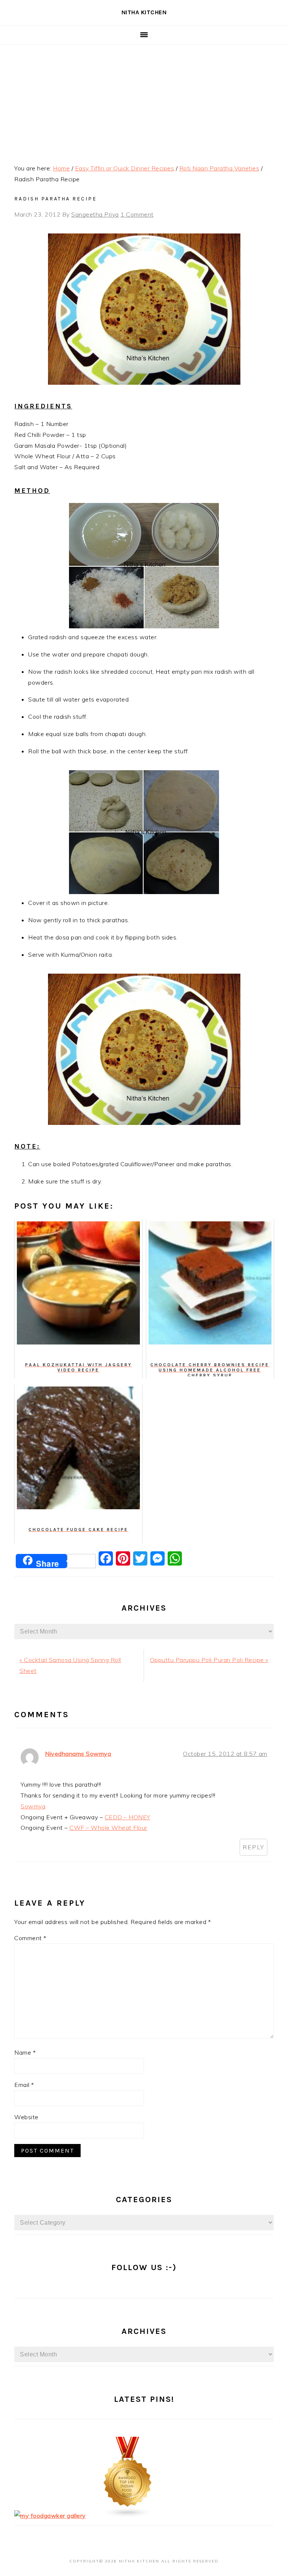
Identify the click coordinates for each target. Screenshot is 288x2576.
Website (26, 2117)
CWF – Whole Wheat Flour (108, 1828)
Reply (253, 1847)
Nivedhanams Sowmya (78, 1754)
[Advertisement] (144, 101)
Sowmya (33, 1806)
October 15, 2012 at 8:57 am (225, 1754)
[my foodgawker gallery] (50, 2516)
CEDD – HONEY (127, 1817)
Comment (30, 1938)
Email (24, 2085)
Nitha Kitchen (144, 12)
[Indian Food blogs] (128, 2516)
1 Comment (137, 214)
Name (25, 2052)
